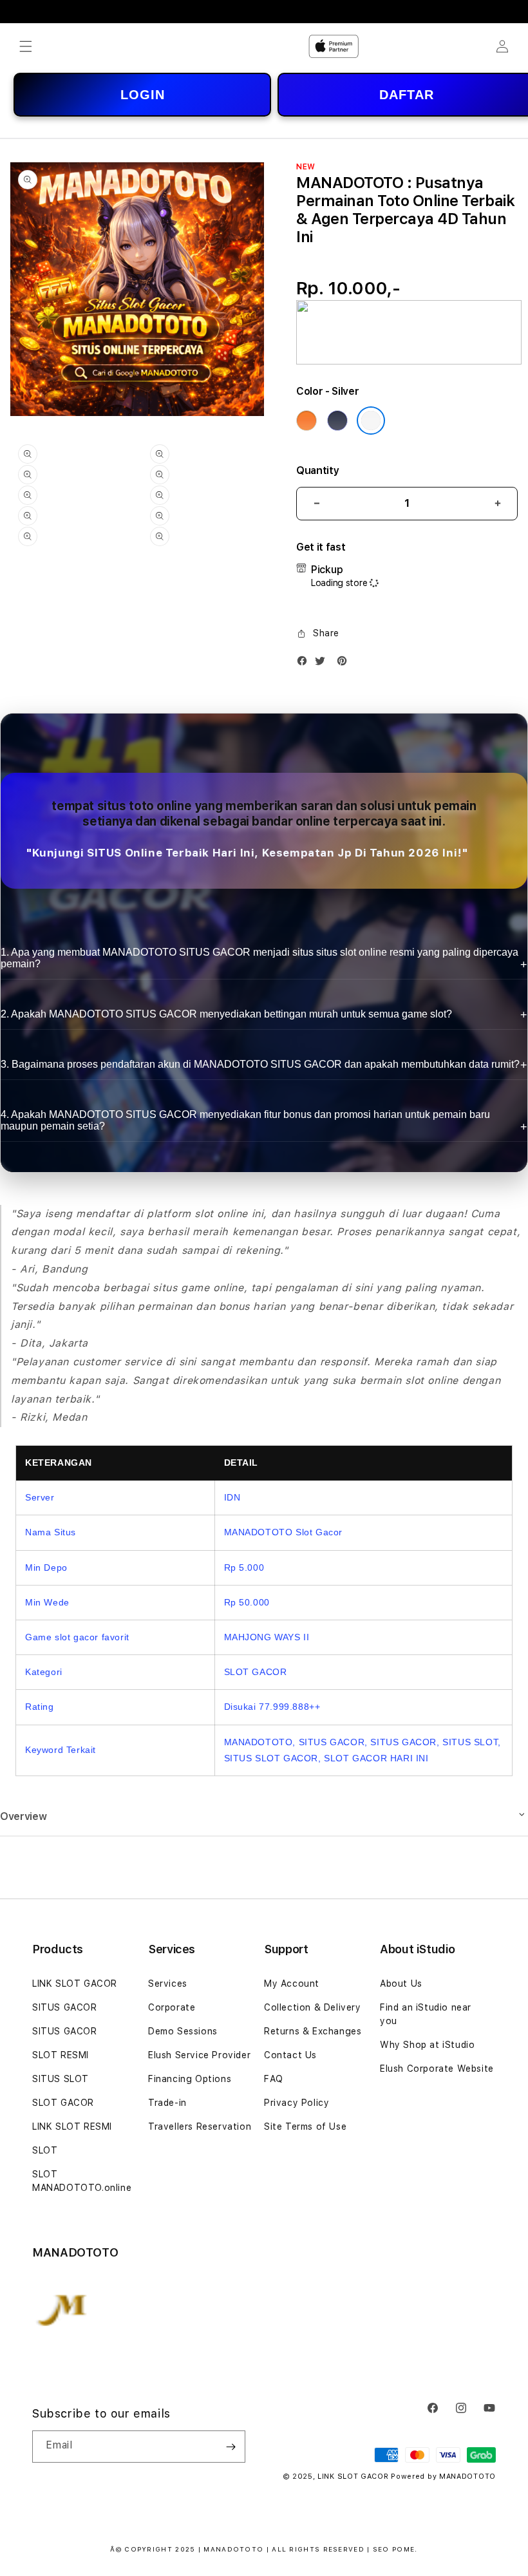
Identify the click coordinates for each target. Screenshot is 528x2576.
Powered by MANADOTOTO (443, 2477)
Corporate (172, 2007)
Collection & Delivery (313, 2007)
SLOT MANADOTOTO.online (82, 2181)
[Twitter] (323, 664)
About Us (401, 1984)
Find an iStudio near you (426, 2014)
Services (168, 1984)
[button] (26, 46)
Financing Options (190, 2079)
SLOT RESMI (61, 2055)
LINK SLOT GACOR (75, 1984)
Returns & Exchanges (313, 2031)
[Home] (334, 46)
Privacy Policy (297, 2103)
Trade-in (167, 2103)
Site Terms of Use (305, 2126)
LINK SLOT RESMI (72, 2126)
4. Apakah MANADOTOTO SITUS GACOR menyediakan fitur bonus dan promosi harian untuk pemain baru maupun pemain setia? (245, 1120)
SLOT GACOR (63, 2103)
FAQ (274, 2079)
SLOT (45, 2150)
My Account (292, 1984)
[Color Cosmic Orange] (306, 421)
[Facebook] (305, 664)
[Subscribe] (231, 2447)
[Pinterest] (345, 664)
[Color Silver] (371, 421)
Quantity (317, 470)
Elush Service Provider (199, 2055)
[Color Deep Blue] (337, 421)
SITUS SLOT (61, 2079)
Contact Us (290, 2055)
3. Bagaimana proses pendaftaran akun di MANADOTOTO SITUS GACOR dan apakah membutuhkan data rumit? (260, 1064)
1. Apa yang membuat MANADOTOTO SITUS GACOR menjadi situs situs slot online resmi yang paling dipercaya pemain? (259, 958)
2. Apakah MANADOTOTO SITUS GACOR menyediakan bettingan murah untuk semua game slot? (226, 1014)
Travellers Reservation (200, 2126)
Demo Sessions (183, 2031)
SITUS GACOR (65, 2007)
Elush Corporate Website (437, 2069)
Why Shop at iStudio (427, 2045)
